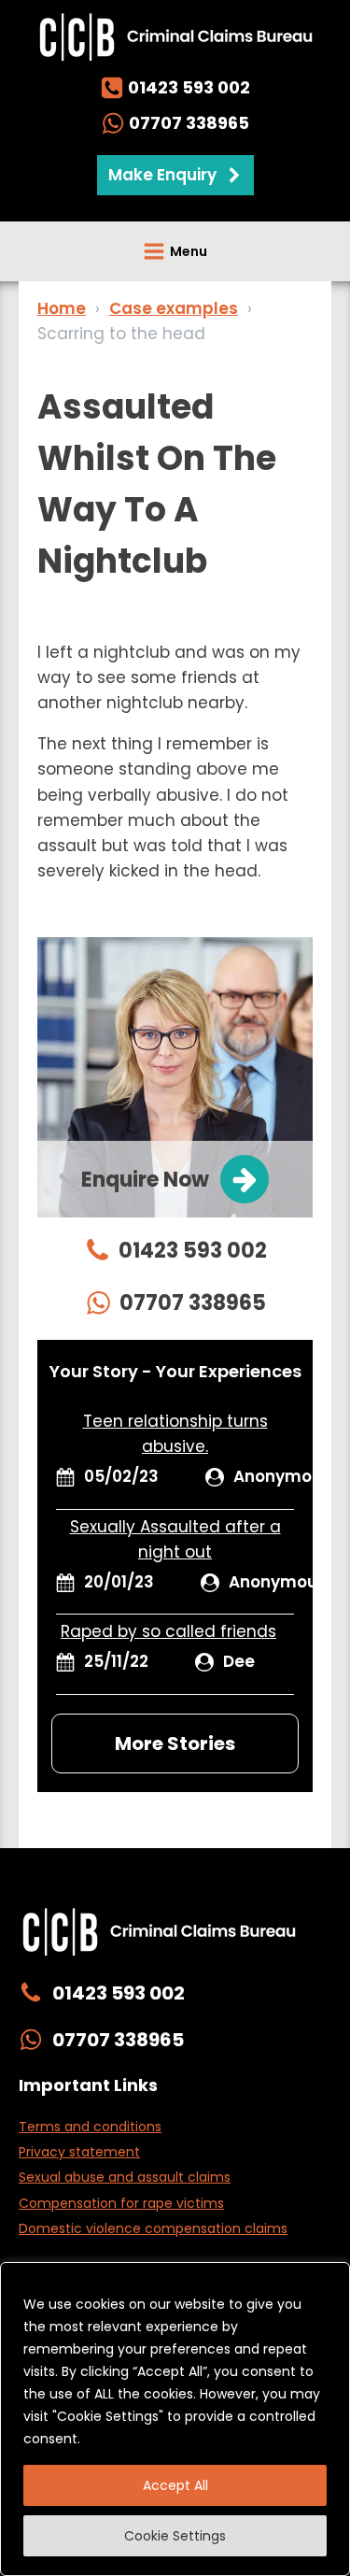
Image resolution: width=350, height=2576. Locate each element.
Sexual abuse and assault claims (125, 2177)
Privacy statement (79, 2152)
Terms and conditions (90, 2127)
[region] (175, 2419)
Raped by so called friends (168, 1631)
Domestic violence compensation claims (153, 2228)
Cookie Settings (175, 2536)
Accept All (175, 2485)
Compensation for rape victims (121, 2203)
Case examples (174, 308)
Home (62, 308)
